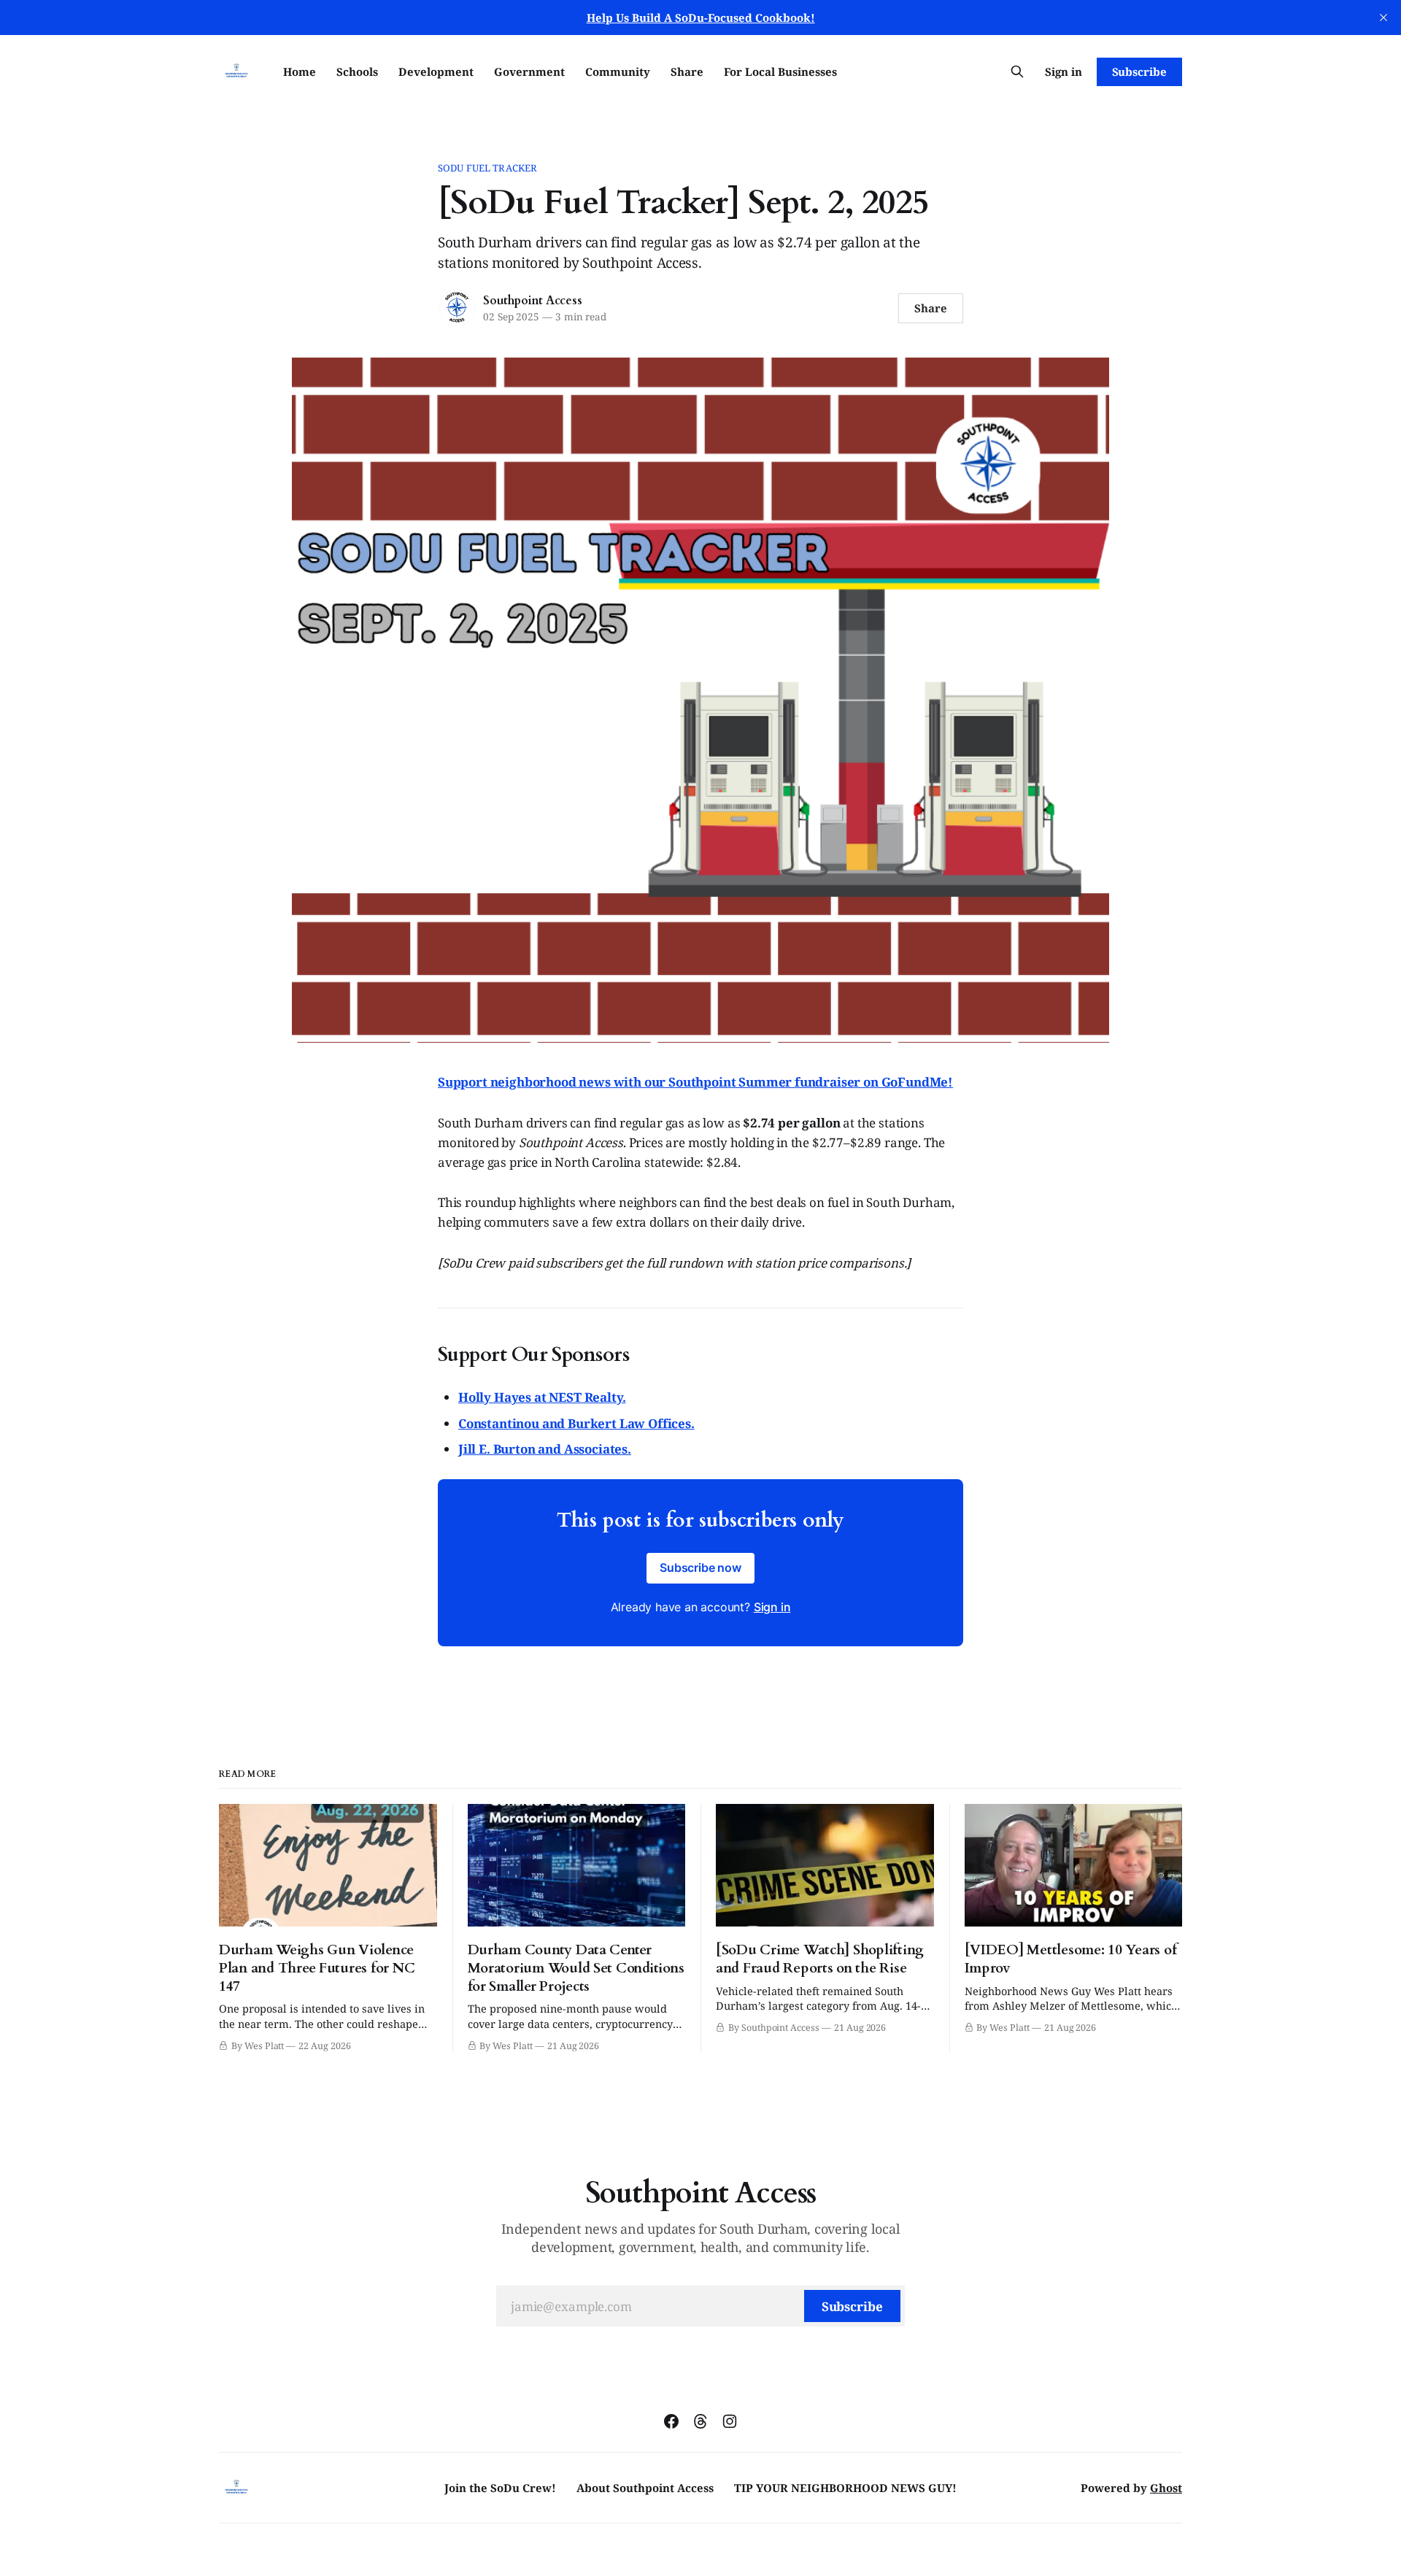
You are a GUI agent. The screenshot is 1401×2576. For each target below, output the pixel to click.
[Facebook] (671, 2421)
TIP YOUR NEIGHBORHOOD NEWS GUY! (845, 2488)
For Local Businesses (780, 72)
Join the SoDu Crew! (500, 2488)
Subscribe (1139, 72)
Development (436, 72)
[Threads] (700, 2421)
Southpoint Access (532, 301)
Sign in (1064, 72)
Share (687, 72)
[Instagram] (730, 2421)
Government (529, 72)
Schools (357, 72)
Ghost (1166, 2488)
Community (618, 72)
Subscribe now (700, 1567)
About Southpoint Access (645, 2488)
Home (300, 72)
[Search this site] (1017, 72)
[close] (1383, 18)
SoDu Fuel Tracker (487, 168)
